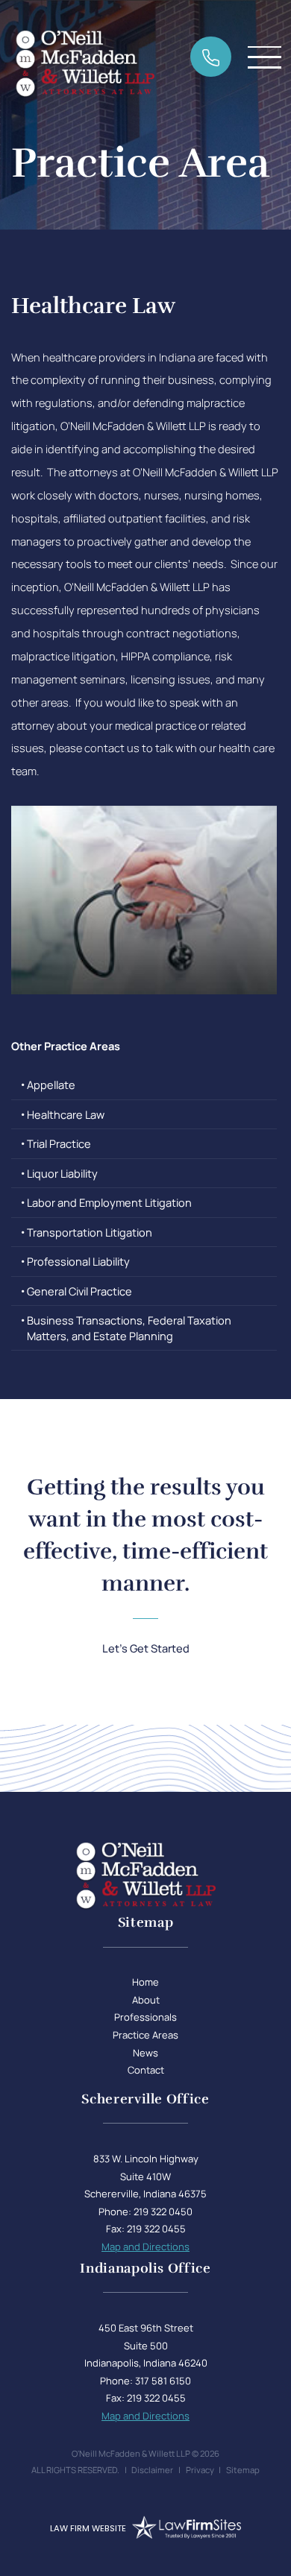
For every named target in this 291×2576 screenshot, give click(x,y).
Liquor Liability (62, 1173)
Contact (146, 2070)
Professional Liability (78, 1261)
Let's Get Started (146, 1648)
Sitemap (243, 2470)
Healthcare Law (66, 1114)
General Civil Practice (79, 1291)
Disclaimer (152, 2470)
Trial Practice (59, 1143)
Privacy (200, 2470)
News (145, 2053)
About (146, 2000)
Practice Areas (145, 2035)
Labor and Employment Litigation (109, 1202)
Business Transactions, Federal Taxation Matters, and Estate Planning (129, 1328)
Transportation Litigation (90, 1232)
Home (145, 1982)
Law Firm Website (88, 2528)
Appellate (51, 1085)
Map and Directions (145, 2247)
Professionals (145, 2017)
